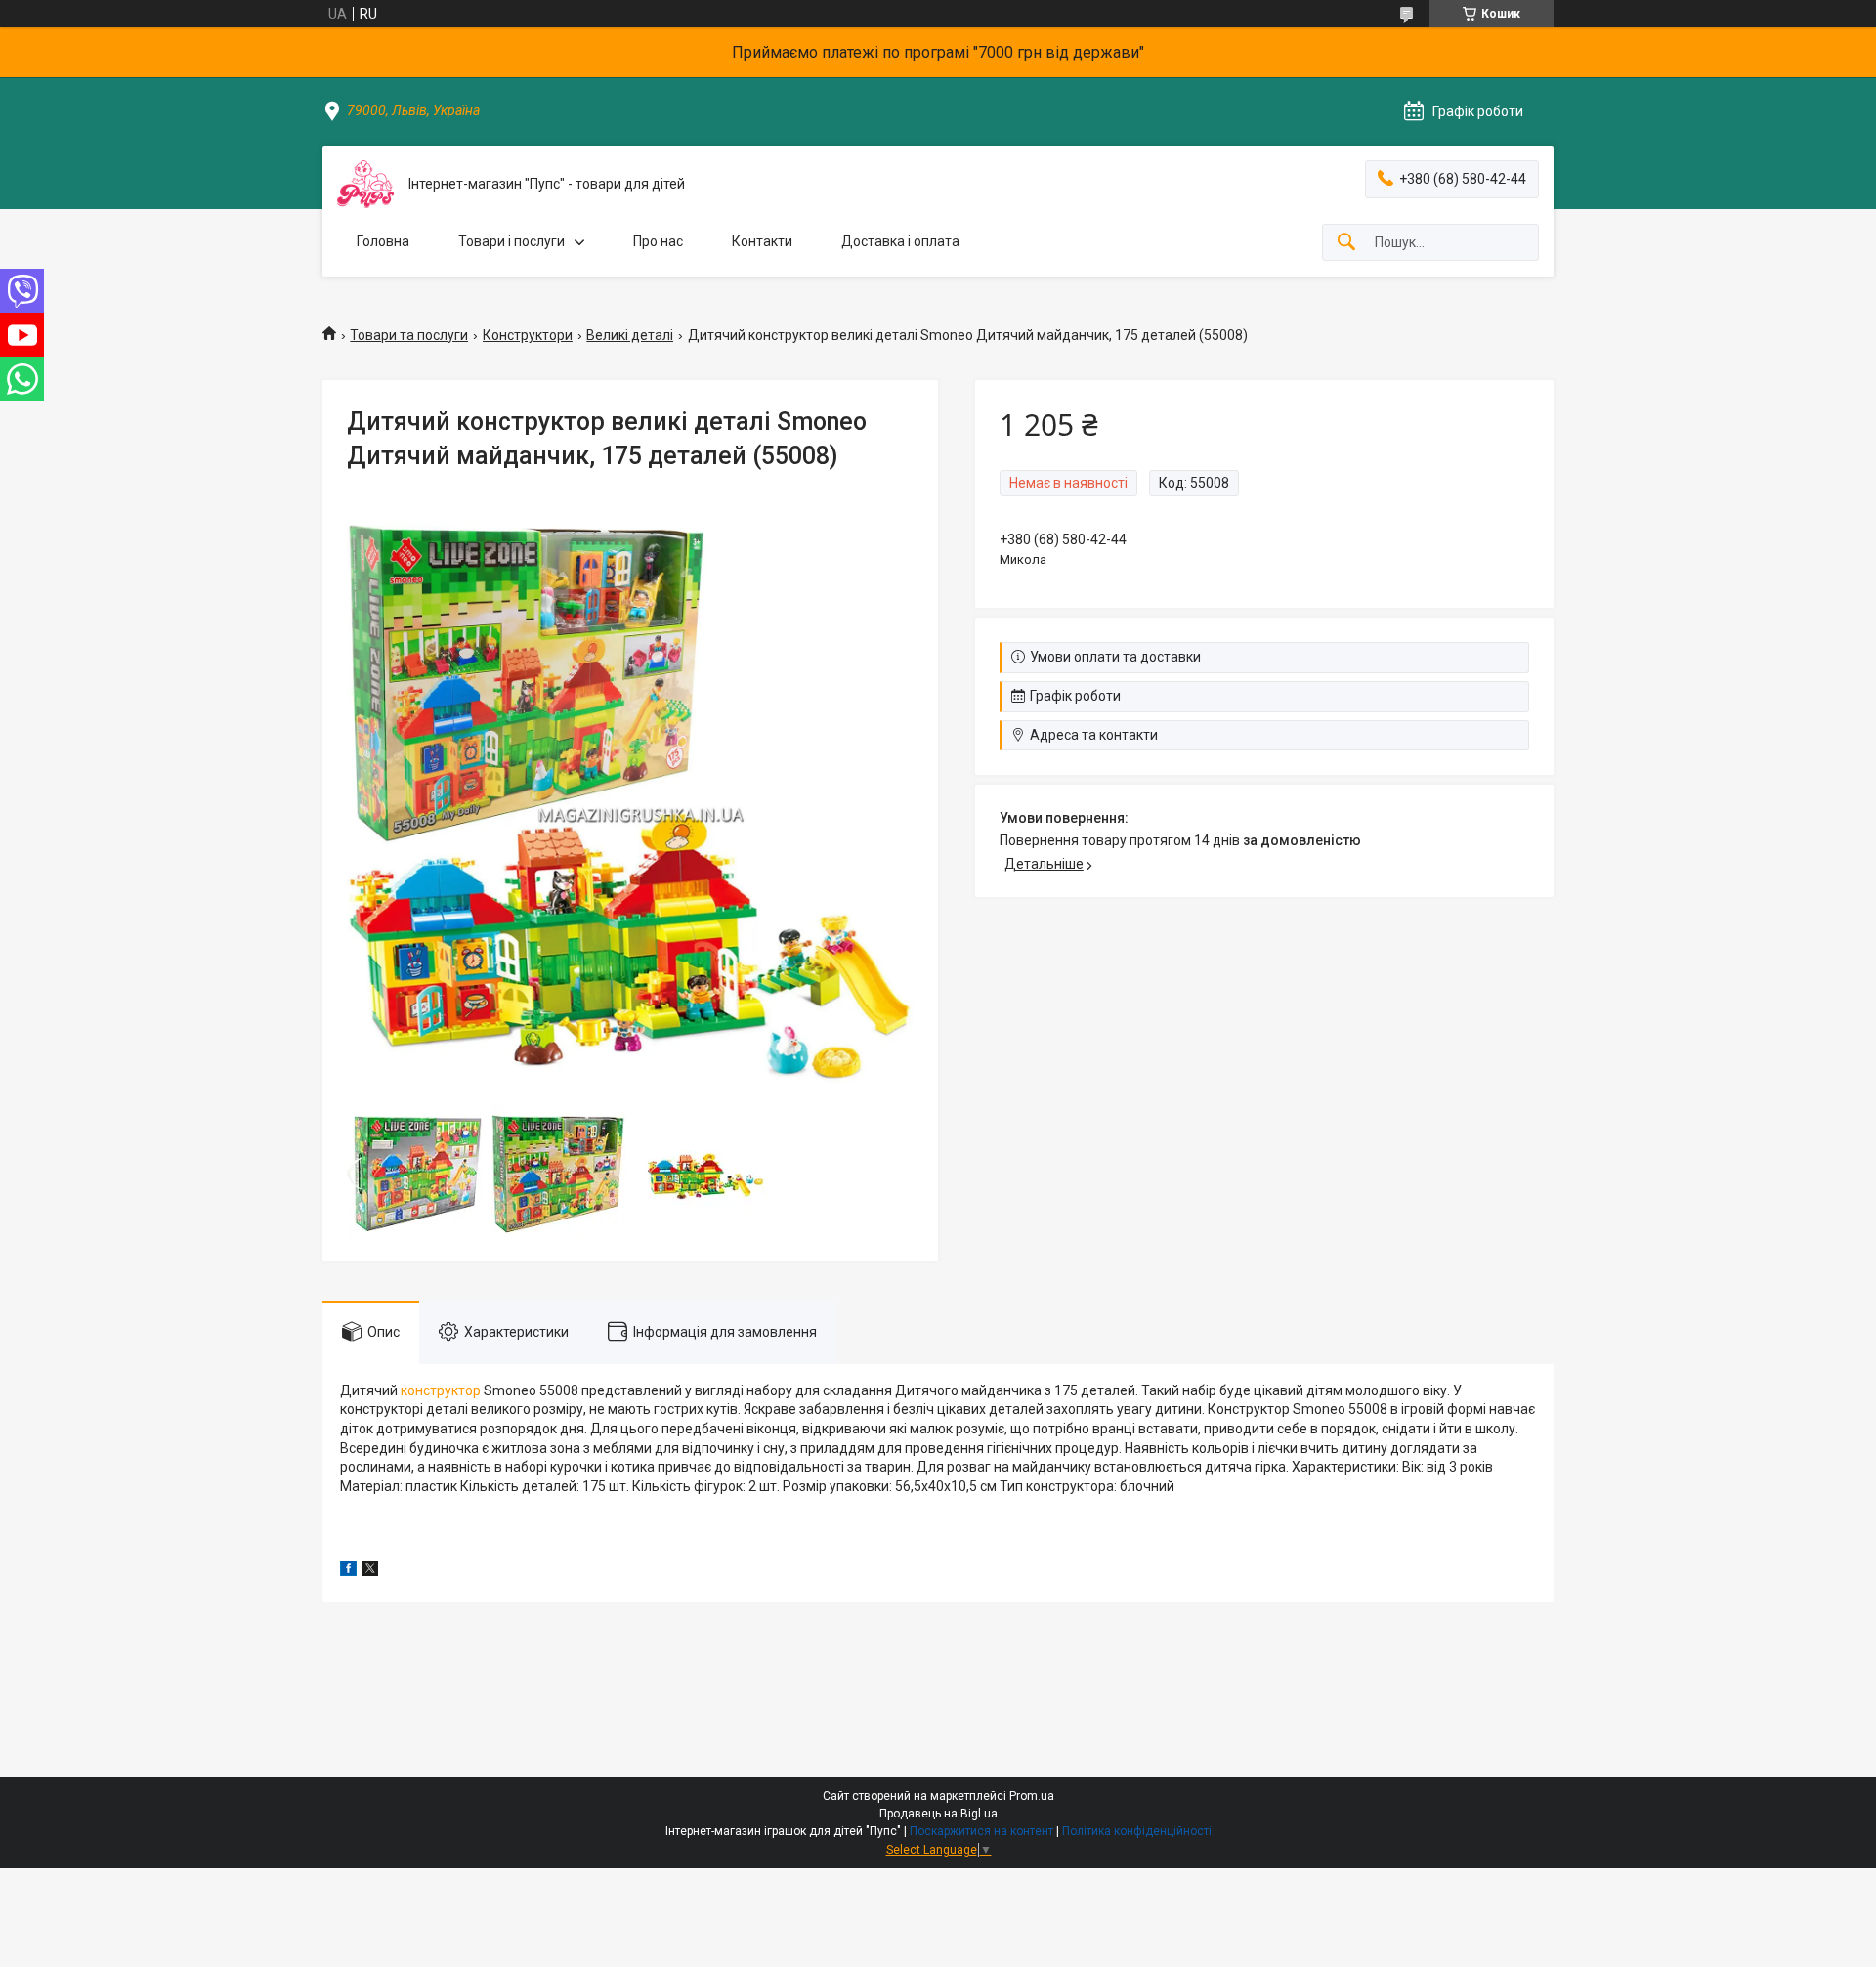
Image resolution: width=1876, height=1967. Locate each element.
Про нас (658, 241)
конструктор (441, 1390)
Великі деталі (630, 335)
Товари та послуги (409, 335)
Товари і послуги (512, 241)
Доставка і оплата (900, 241)
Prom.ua (1032, 1796)
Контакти (762, 241)
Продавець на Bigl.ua (938, 1814)
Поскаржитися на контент (981, 1831)
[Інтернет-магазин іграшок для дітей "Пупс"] (365, 184)
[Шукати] (1346, 243)
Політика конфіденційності (1137, 1831)
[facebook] (348, 1571)
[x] (370, 1571)
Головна (383, 241)
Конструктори (528, 335)
